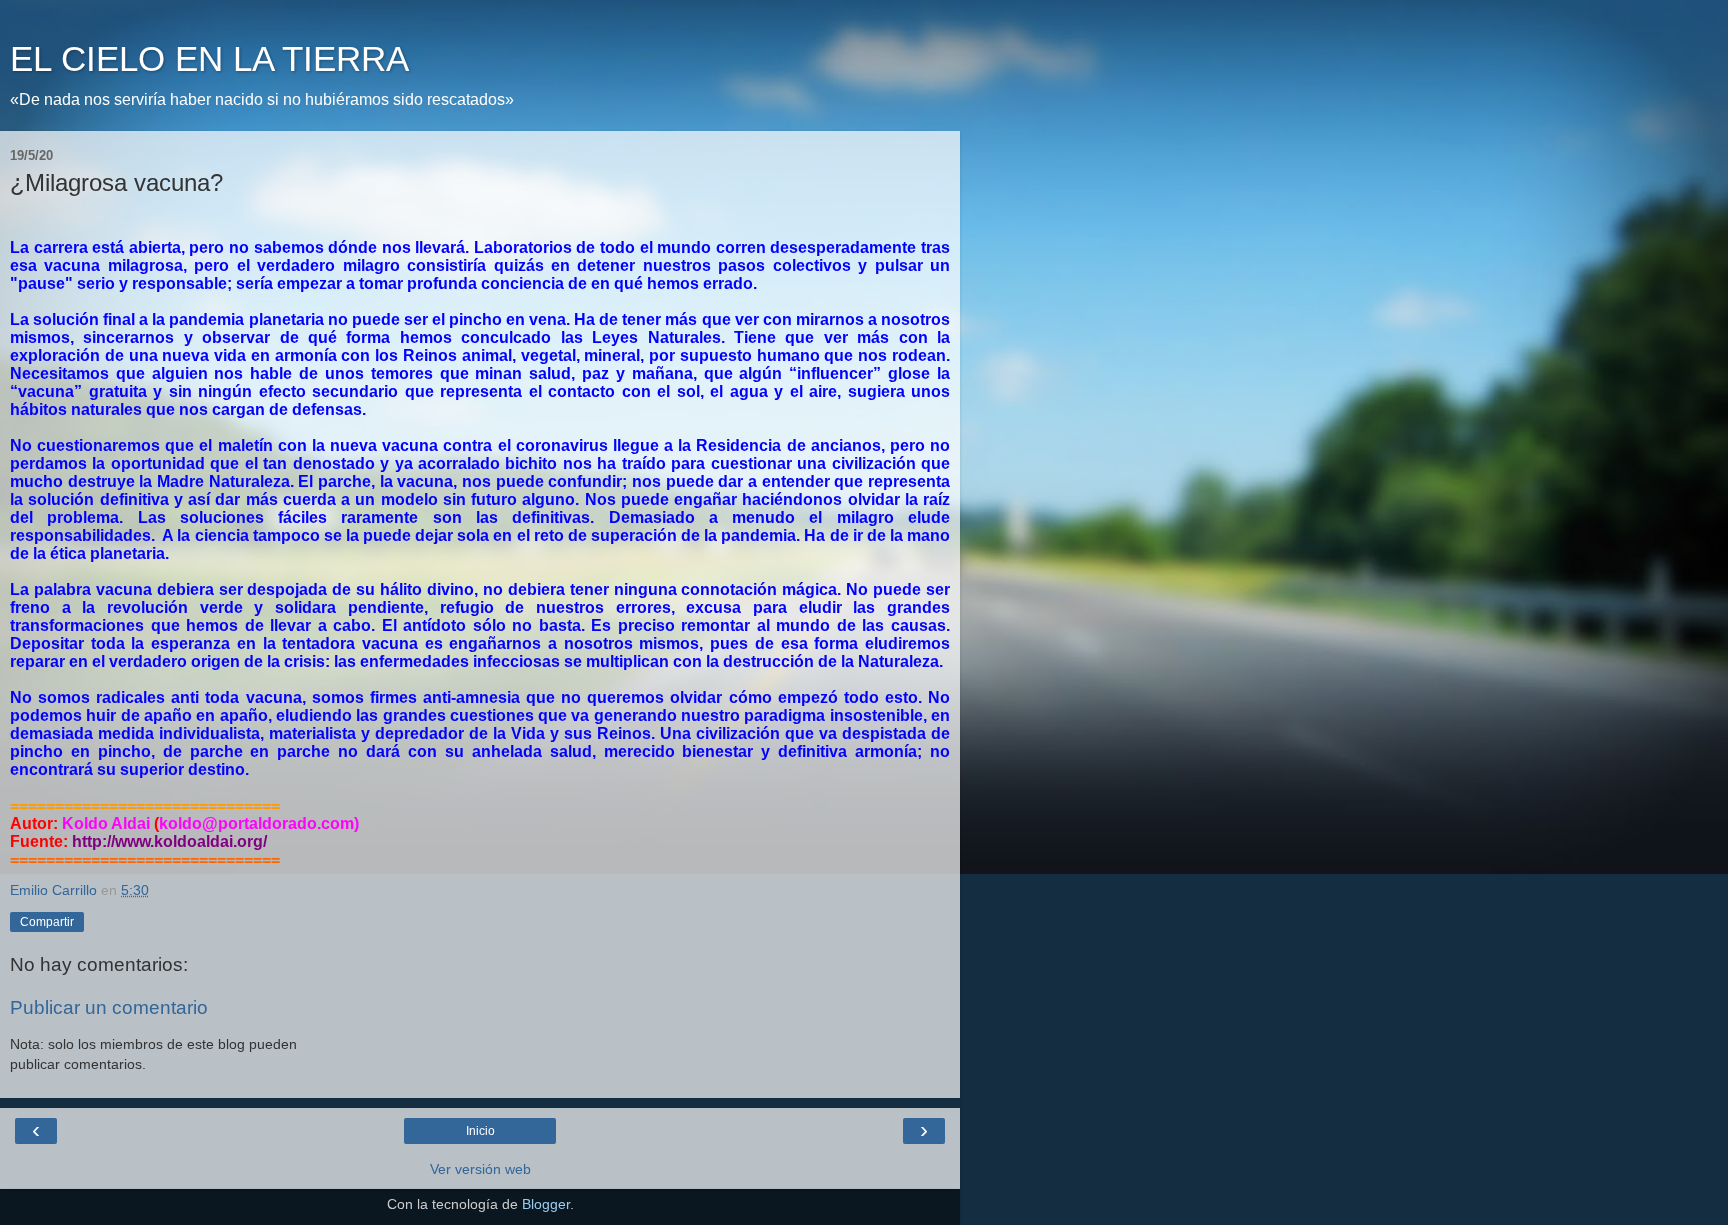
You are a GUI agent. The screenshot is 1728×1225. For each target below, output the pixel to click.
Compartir (47, 922)
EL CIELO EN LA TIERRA (209, 59)
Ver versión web (480, 1169)
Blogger (546, 1204)
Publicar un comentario (109, 1007)
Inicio (480, 1131)
